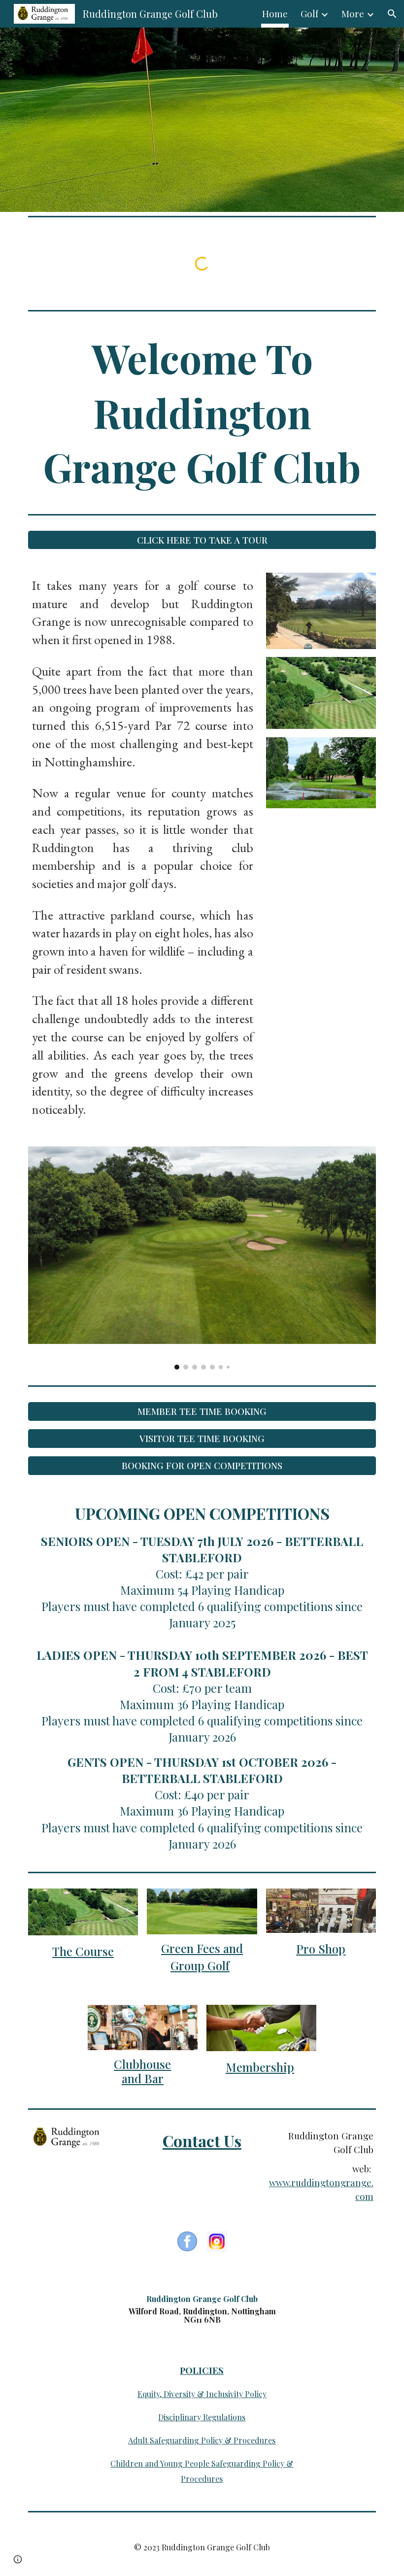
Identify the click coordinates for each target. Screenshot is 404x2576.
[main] (202, 412)
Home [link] (275, 14)
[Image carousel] (202, 1258)
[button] (392, 14)
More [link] (353, 14)
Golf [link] (309, 14)
